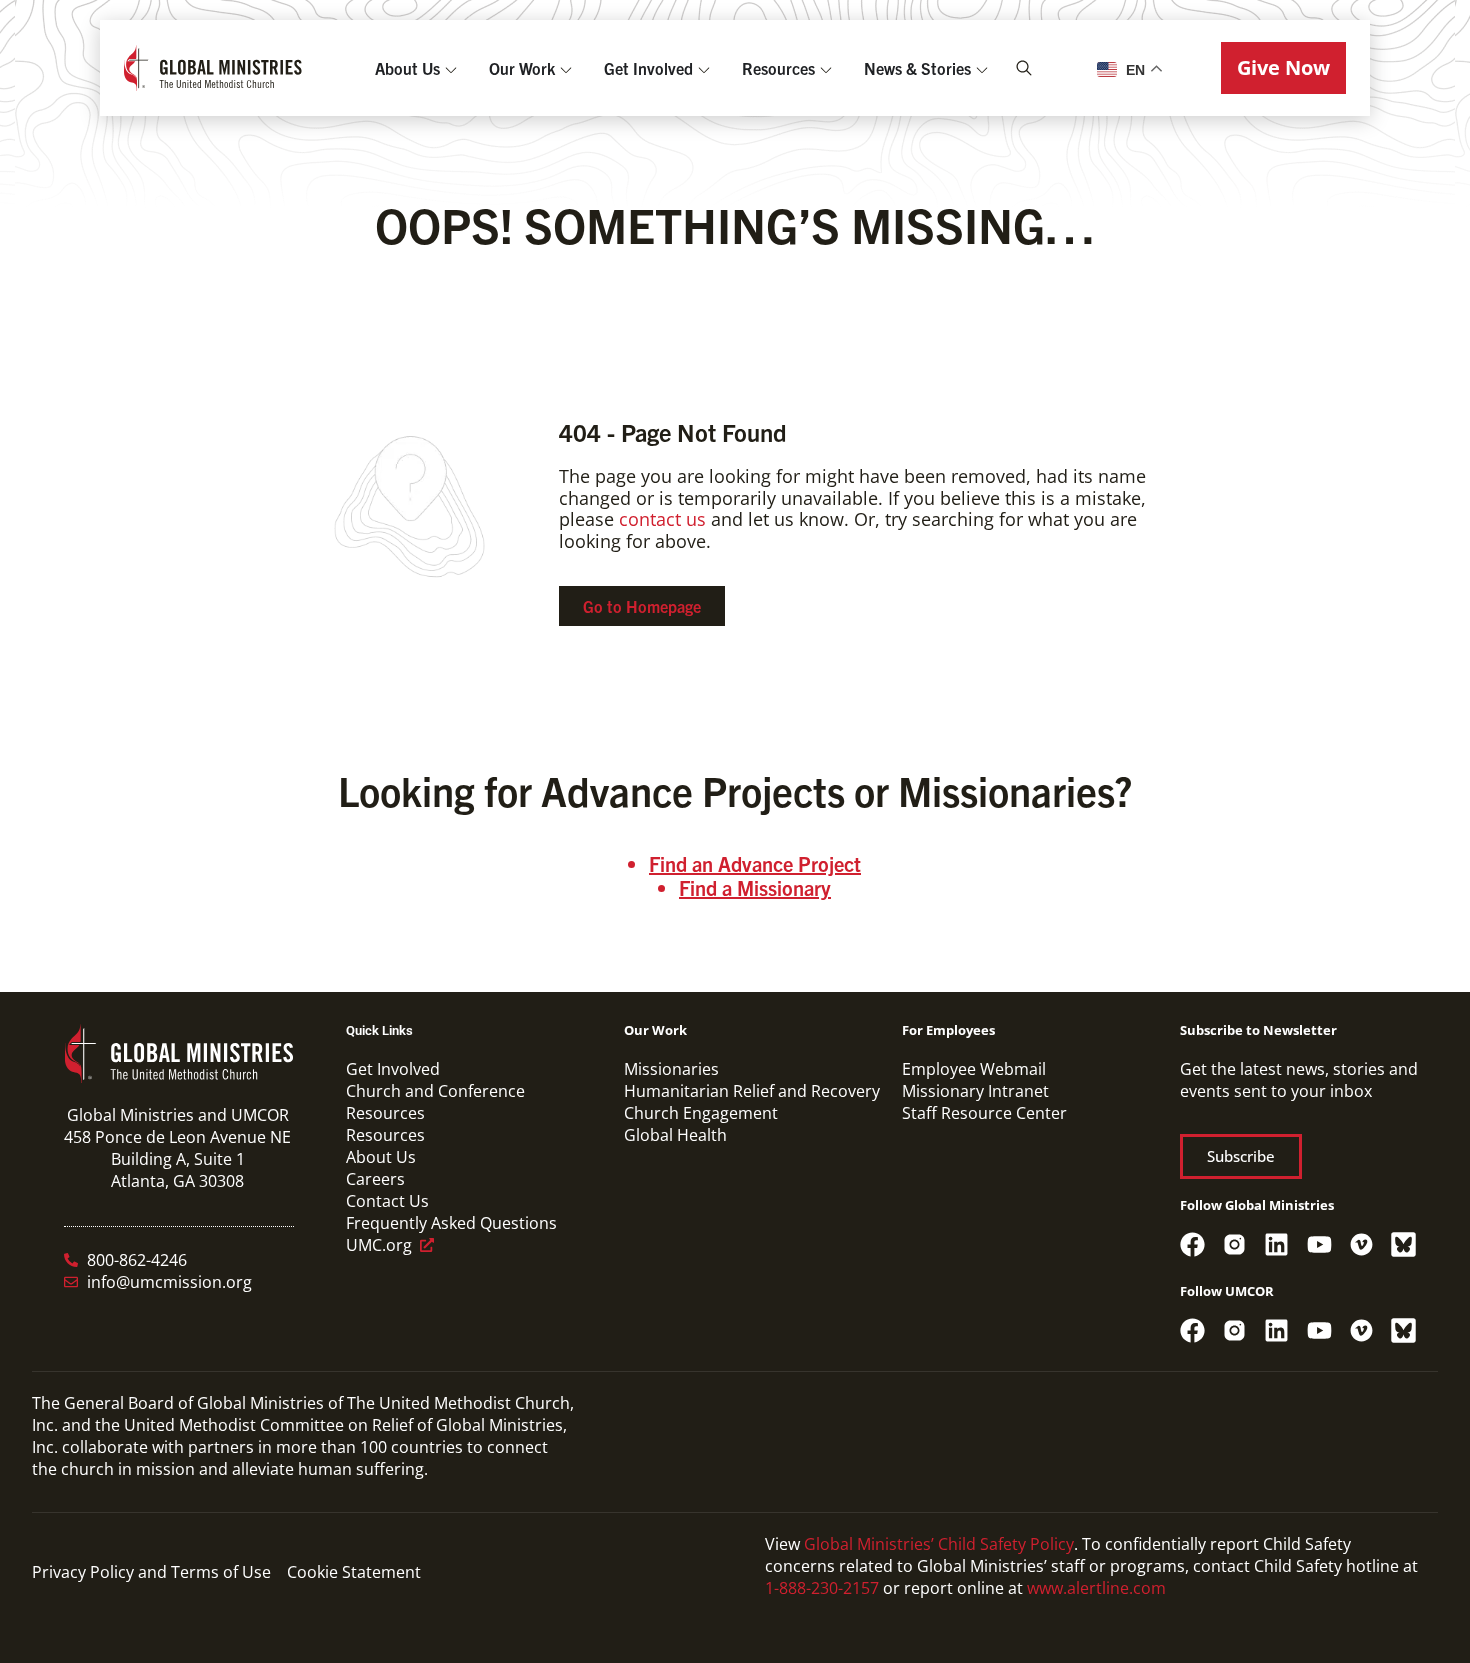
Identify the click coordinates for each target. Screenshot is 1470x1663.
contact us (662, 519)
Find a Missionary (755, 887)
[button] (1283, 68)
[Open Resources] (826, 68)
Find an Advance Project (755, 863)
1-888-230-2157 (822, 1588)
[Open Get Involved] (704, 68)
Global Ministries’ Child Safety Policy (939, 1544)
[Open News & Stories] (982, 68)
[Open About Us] (451, 68)
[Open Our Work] (566, 68)
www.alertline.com (1096, 1588)
